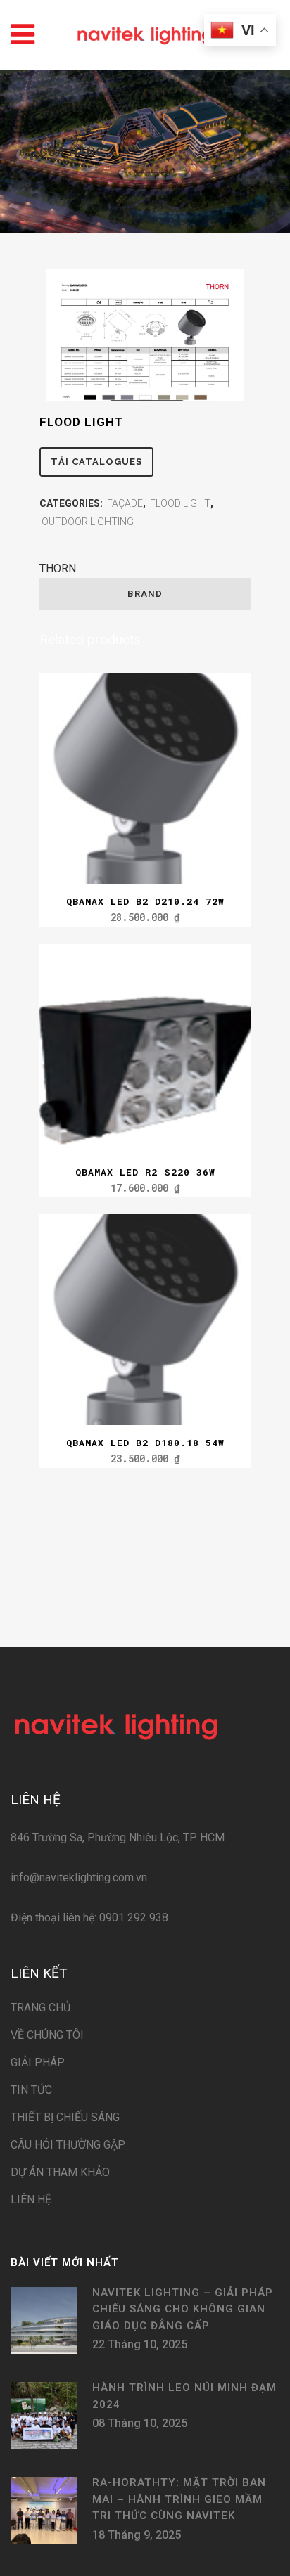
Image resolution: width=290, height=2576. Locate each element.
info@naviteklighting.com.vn (79, 1878)
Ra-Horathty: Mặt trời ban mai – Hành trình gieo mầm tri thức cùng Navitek (179, 2499)
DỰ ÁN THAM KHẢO (60, 2172)
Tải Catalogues (96, 462)
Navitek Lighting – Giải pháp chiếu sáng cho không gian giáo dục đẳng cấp (183, 2309)
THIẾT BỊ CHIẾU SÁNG (65, 2117)
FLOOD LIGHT (180, 503)
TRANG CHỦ (40, 2008)
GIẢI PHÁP (38, 2062)
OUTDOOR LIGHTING (88, 522)
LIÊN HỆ (31, 2200)
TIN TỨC (31, 2090)
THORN (58, 568)
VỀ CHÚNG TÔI (47, 2035)
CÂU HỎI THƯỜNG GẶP (68, 2145)
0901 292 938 (132, 1918)
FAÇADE (125, 503)
